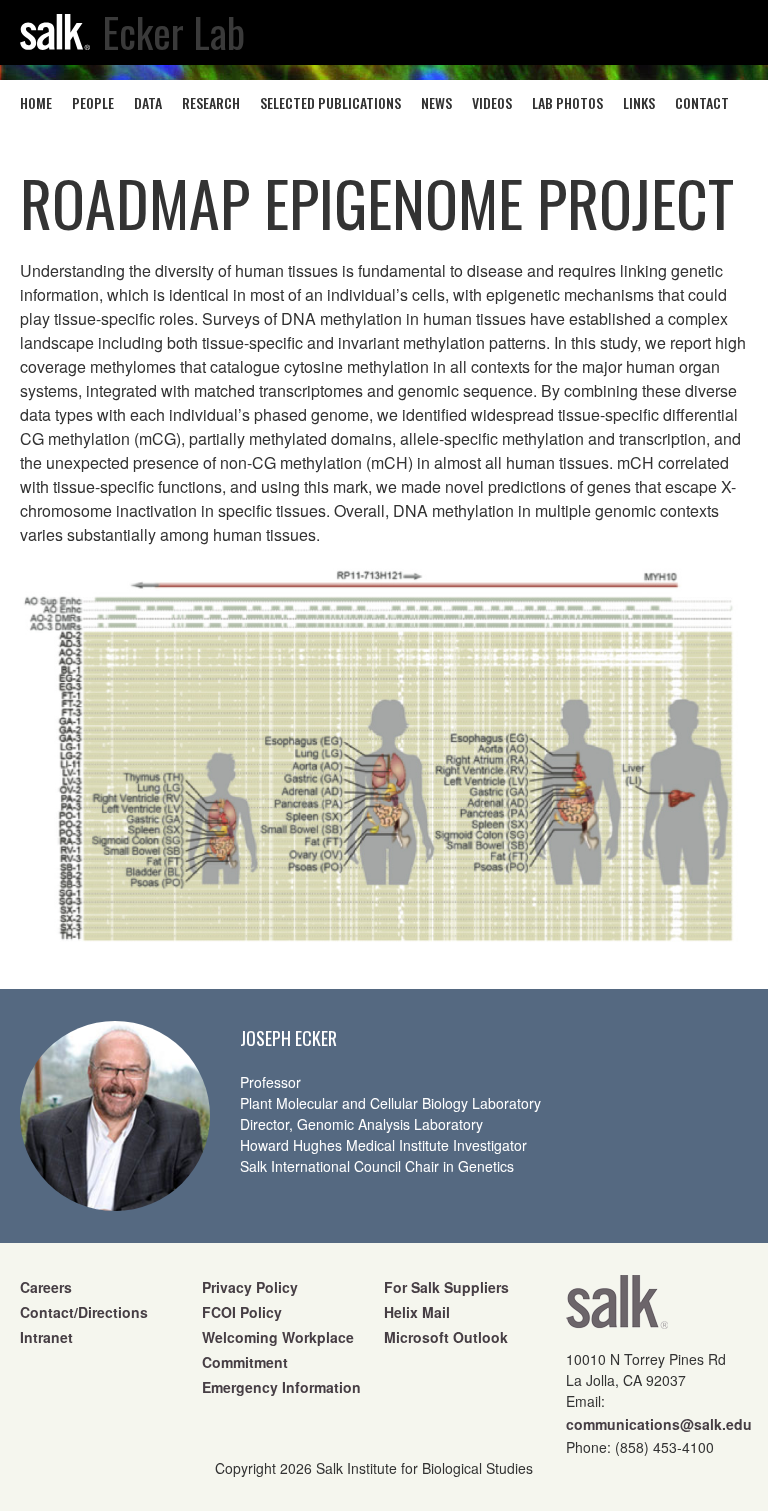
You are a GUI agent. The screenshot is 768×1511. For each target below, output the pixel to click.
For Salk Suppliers (446, 1287)
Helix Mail (417, 1312)
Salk (617, 1308)
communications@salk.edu (659, 1424)
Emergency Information (281, 1387)
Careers (46, 1287)
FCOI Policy (242, 1312)
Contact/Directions (84, 1312)
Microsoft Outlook (446, 1337)
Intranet (46, 1337)
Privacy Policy (250, 1287)
